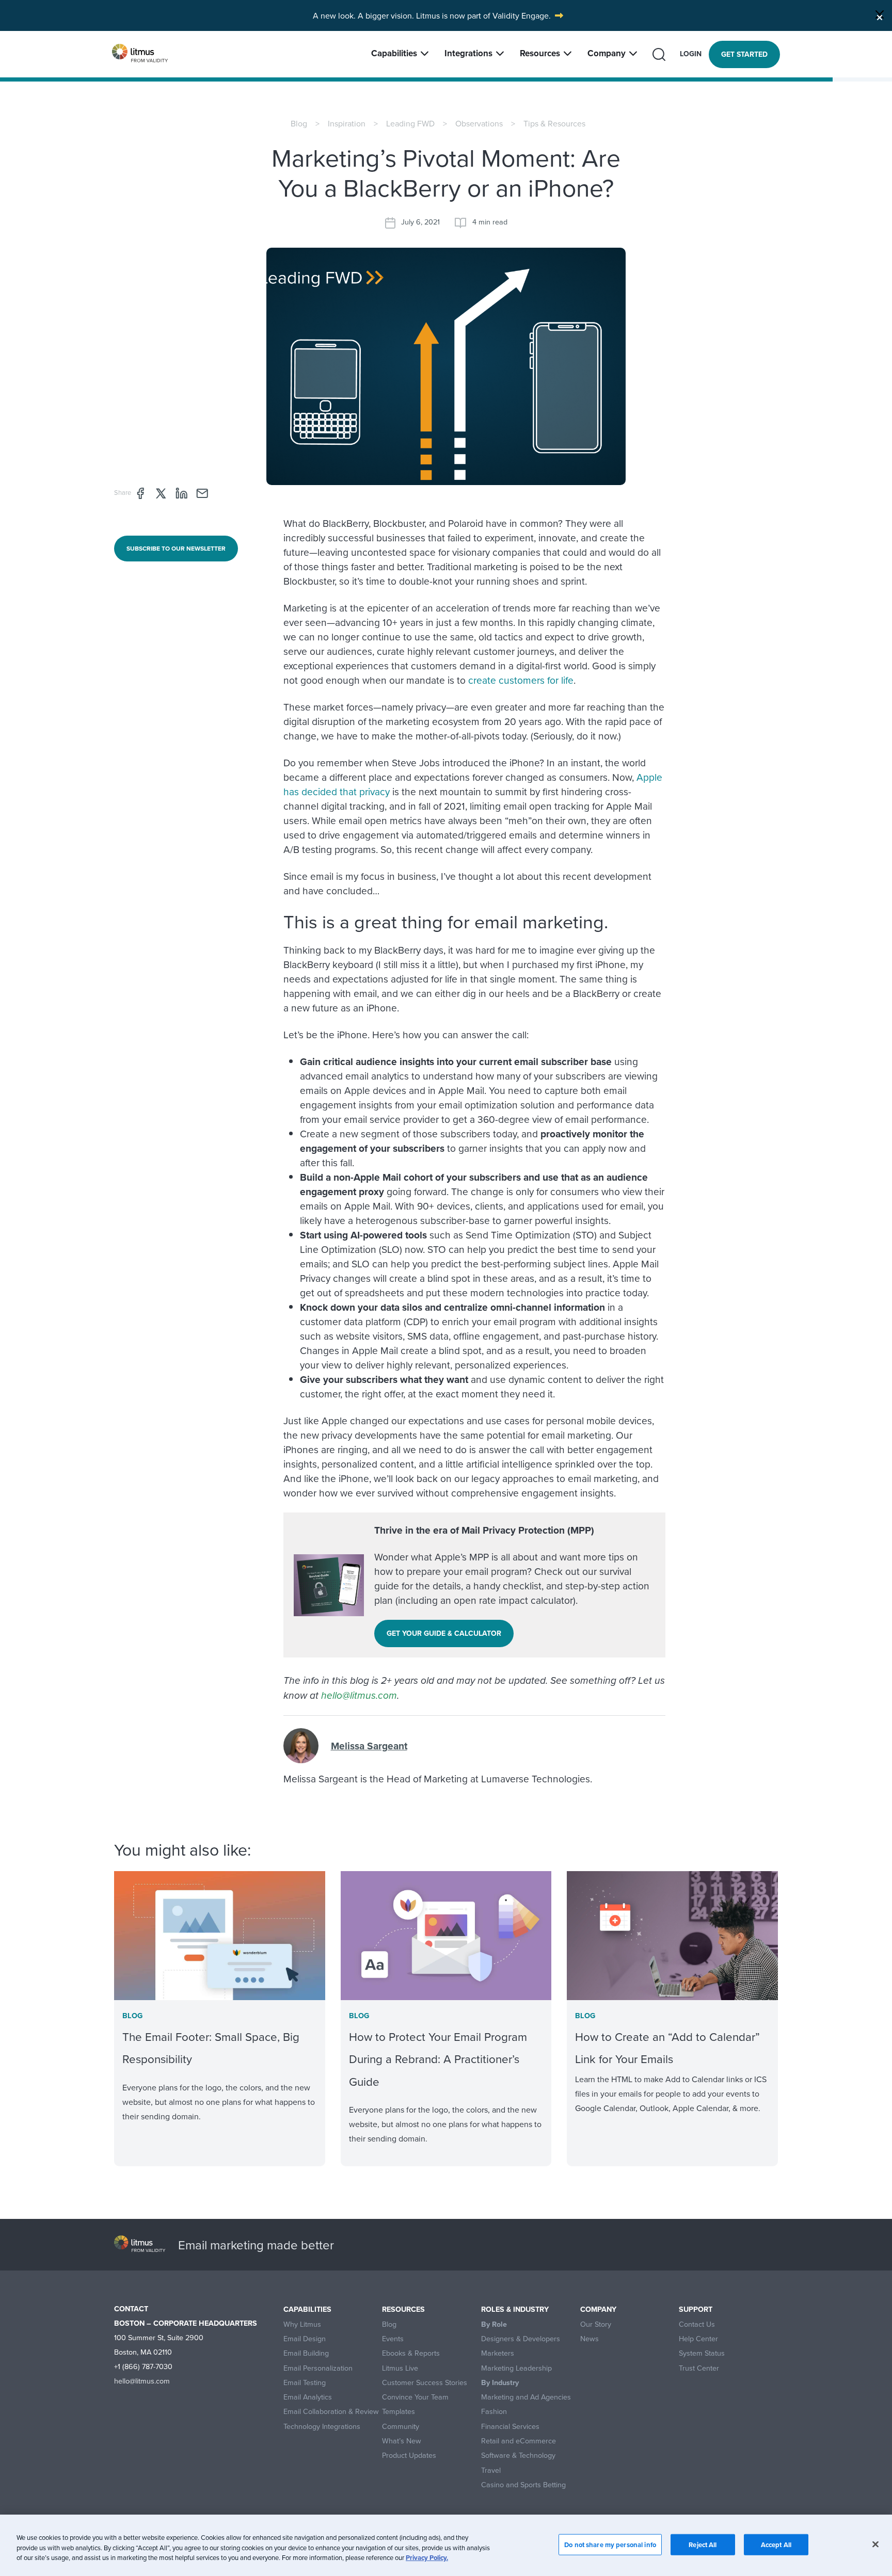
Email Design (305, 2339)
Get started (744, 54)
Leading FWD (410, 123)
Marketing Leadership (516, 2368)
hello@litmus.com (359, 1695)
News (590, 2339)
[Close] (880, 14)
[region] (446, 2545)
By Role (494, 2324)
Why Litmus (302, 2324)
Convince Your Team (415, 2397)
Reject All (703, 2544)
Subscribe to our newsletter (176, 548)
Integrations (468, 53)
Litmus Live (400, 2368)
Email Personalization (318, 2368)
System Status (702, 2353)
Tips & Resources (554, 123)
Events (393, 2339)
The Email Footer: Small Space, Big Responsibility (211, 2048)
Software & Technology (518, 2456)
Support (696, 2309)
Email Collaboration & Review (331, 2412)
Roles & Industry (515, 2309)
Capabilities (394, 53)
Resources (540, 53)
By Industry (500, 2383)
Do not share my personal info (610, 2544)
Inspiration (347, 123)
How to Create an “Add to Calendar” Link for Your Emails (667, 2048)
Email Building (306, 2353)
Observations (479, 123)
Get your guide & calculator (444, 1633)
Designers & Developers (521, 2339)
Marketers (498, 2353)
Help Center (698, 2339)
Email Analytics (308, 2397)
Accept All (776, 2544)
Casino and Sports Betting (523, 2485)
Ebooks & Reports (411, 2353)
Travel (491, 2470)
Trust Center (699, 2368)
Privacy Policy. (427, 2558)
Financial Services (510, 2427)
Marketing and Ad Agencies (526, 2397)
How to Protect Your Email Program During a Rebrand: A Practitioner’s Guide (438, 2059)
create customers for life (521, 680)
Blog (299, 123)
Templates (399, 2412)
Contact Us (697, 2324)
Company (607, 53)
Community (401, 2427)
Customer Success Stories (425, 2383)
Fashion (494, 2412)
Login (691, 54)
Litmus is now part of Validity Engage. (483, 15)
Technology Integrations (322, 2427)
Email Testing (305, 2383)
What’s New (402, 2441)
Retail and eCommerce (519, 2441)
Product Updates (409, 2456)
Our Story (596, 2324)
